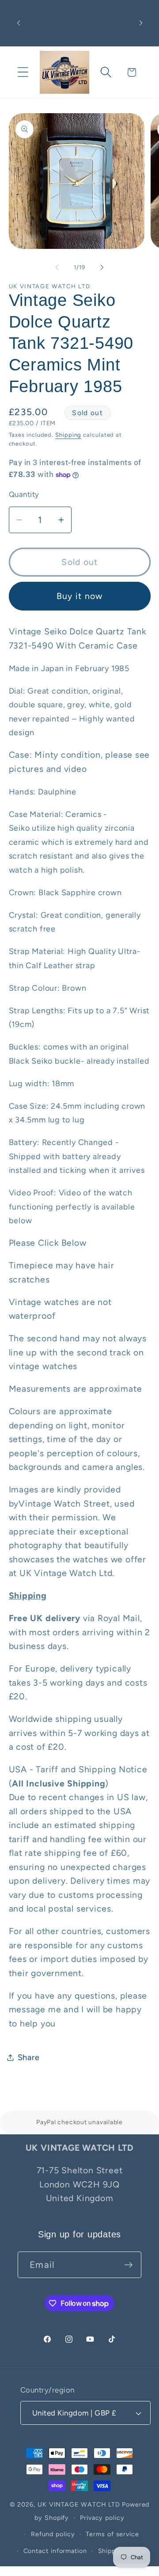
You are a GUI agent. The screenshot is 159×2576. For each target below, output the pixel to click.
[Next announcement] (141, 23)
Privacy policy (102, 2518)
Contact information (55, 2551)
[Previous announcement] (19, 23)
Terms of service (112, 2534)
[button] (23, 72)
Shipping (68, 435)
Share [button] (29, 2057)
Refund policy (53, 2534)
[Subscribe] (128, 2265)
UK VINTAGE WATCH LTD (79, 2504)
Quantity (24, 494)
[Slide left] (57, 267)
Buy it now (80, 596)
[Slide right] (102, 267)
